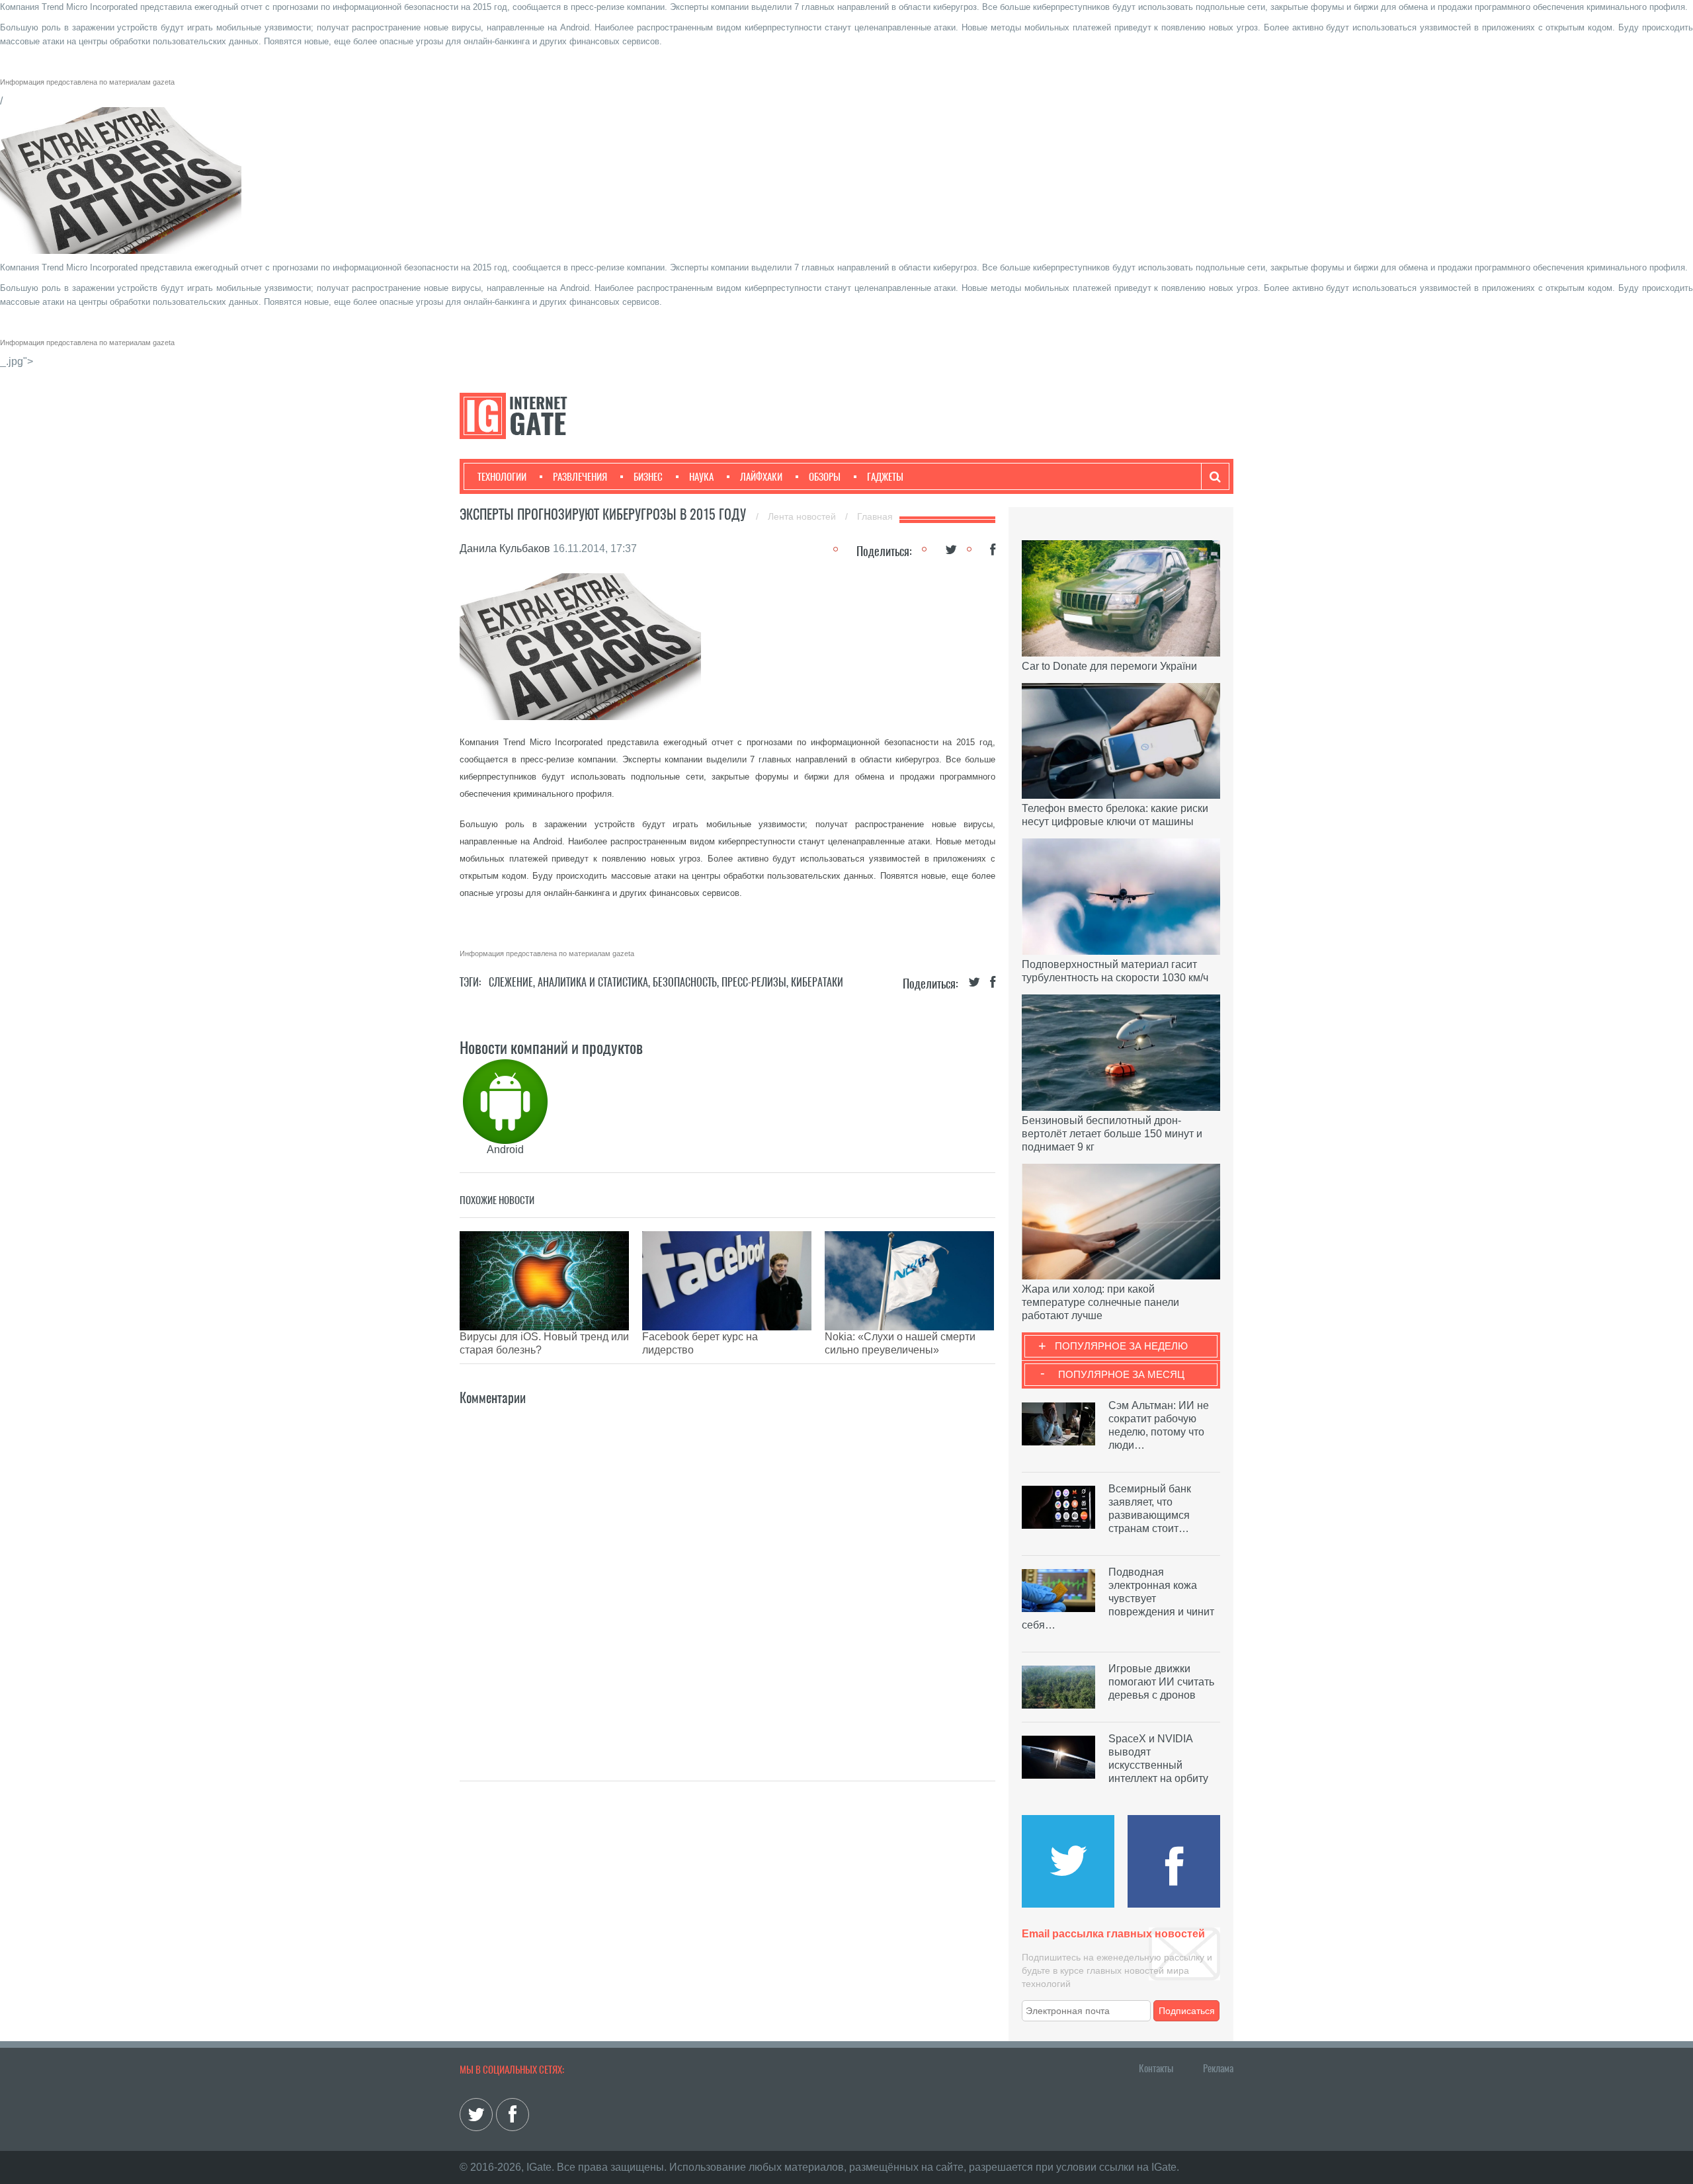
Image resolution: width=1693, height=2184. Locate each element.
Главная (875, 516)
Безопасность (685, 982)
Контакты (1156, 2068)
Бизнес (648, 477)
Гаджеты (885, 477)
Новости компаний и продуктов (551, 1047)
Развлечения (580, 477)
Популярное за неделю (1121, 1346)
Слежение (511, 982)
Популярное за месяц (1121, 1374)
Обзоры (825, 477)
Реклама (1218, 2068)
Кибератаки (817, 982)
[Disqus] (727, 1574)
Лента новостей (803, 516)
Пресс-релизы (754, 982)
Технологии (502, 477)
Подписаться (1187, 2011)
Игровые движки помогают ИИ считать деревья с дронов (1161, 1682)
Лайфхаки (761, 477)
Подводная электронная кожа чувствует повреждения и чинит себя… (1118, 1598)
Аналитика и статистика (593, 982)
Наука (701, 477)
